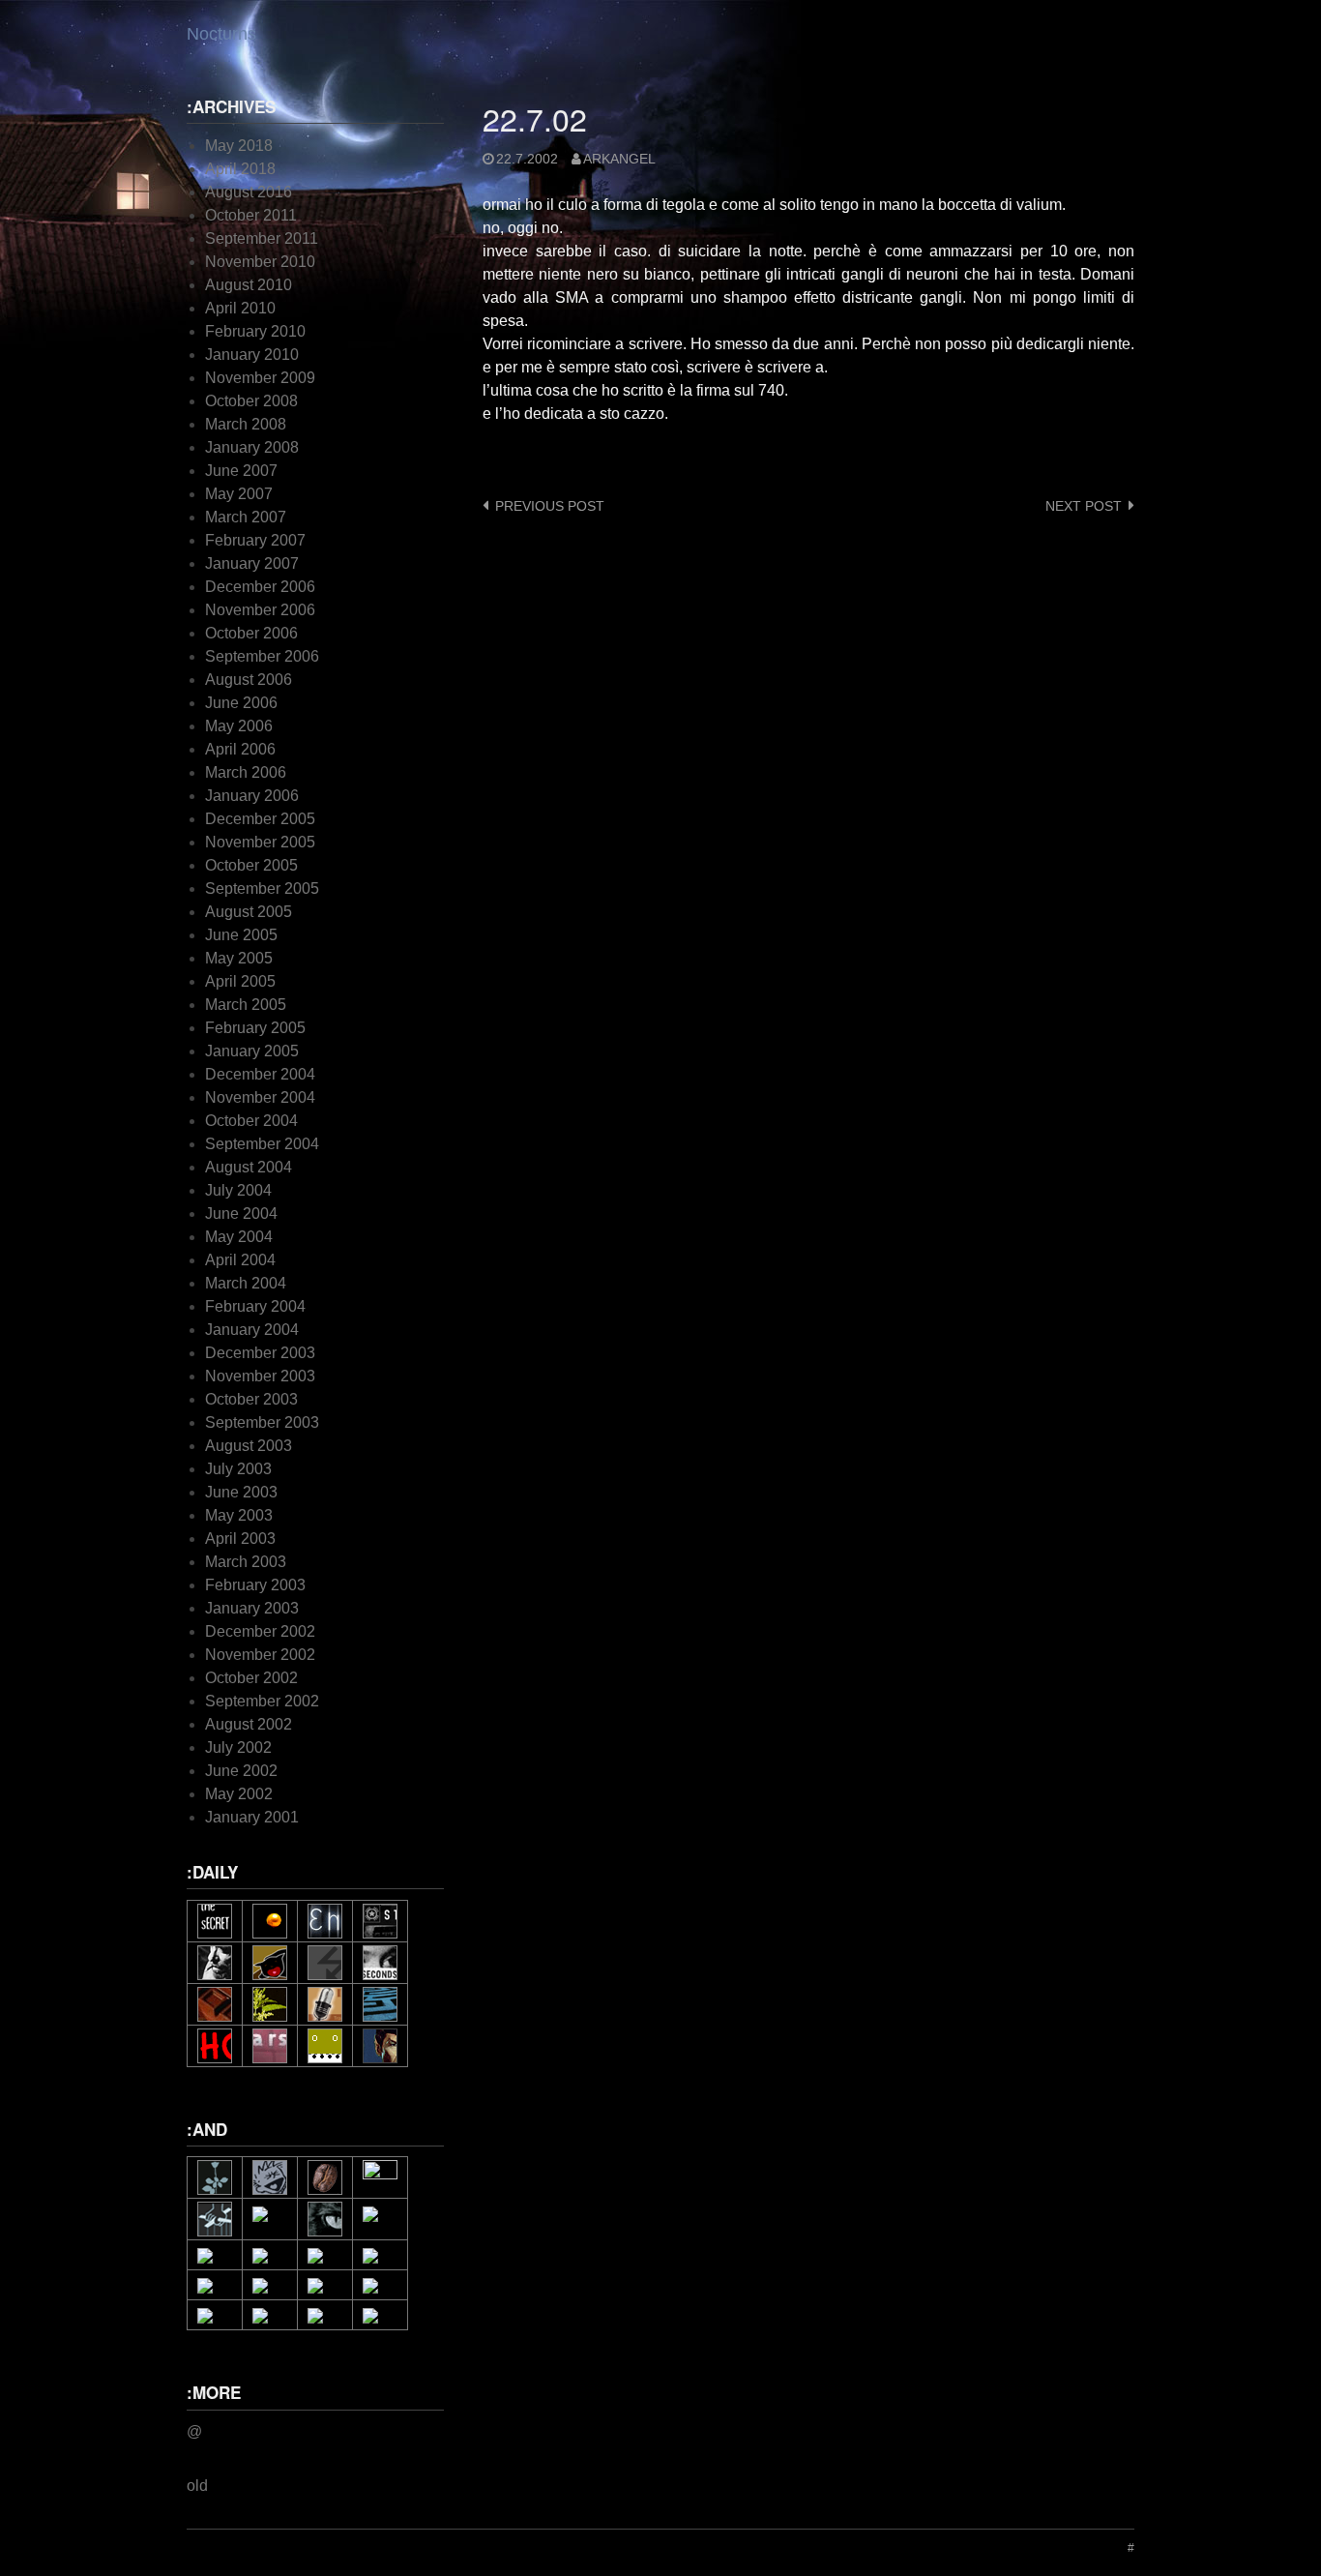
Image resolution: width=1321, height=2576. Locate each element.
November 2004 (260, 1097)
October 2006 (251, 633)
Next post (1084, 506)
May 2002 (239, 1794)
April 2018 (240, 169)
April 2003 (240, 1539)
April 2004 (240, 1260)
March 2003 (246, 1562)
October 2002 (251, 1678)
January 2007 (252, 563)
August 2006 (249, 680)
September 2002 (262, 1701)
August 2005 (249, 912)
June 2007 (241, 471)
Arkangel (619, 159)
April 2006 (240, 749)
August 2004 (249, 1167)
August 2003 (249, 1446)
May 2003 (239, 1515)
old (197, 2486)
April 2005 (240, 981)
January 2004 (252, 1330)
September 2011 (262, 238)
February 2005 (255, 1028)
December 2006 (260, 587)
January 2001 (252, 1817)
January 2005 (252, 1051)
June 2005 (241, 935)
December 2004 (260, 1074)
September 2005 (262, 888)
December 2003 (260, 1353)
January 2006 (252, 796)
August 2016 (249, 192)
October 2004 (251, 1121)
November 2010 (260, 262)
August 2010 (249, 285)
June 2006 (241, 703)
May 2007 (239, 494)
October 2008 (251, 401)
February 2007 (255, 540)
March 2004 (246, 1283)
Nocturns (221, 34)
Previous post (550, 506)
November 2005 (260, 842)
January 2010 (252, 355)
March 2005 (246, 1005)
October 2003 (251, 1399)
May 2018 (239, 146)
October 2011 (251, 215)
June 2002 (241, 1771)
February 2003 (255, 1585)
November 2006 (260, 610)
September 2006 (262, 656)
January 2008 (252, 447)
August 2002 (249, 1724)
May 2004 (239, 1237)
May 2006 (239, 726)
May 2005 (239, 958)
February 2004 (255, 1306)
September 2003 (262, 1422)
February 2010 (255, 331)
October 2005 (251, 865)
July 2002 (238, 1747)
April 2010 (240, 308)
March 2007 (246, 517)
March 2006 (246, 772)
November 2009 (260, 378)
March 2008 (246, 424)
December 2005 (260, 819)
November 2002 (260, 1655)
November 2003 (260, 1376)
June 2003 (241, 1492)
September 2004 (262, 1144)
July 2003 (238, 1469)
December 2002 (260, 1631)
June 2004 (241, 1214)
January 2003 (252, 1608)
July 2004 (238, 1190)
